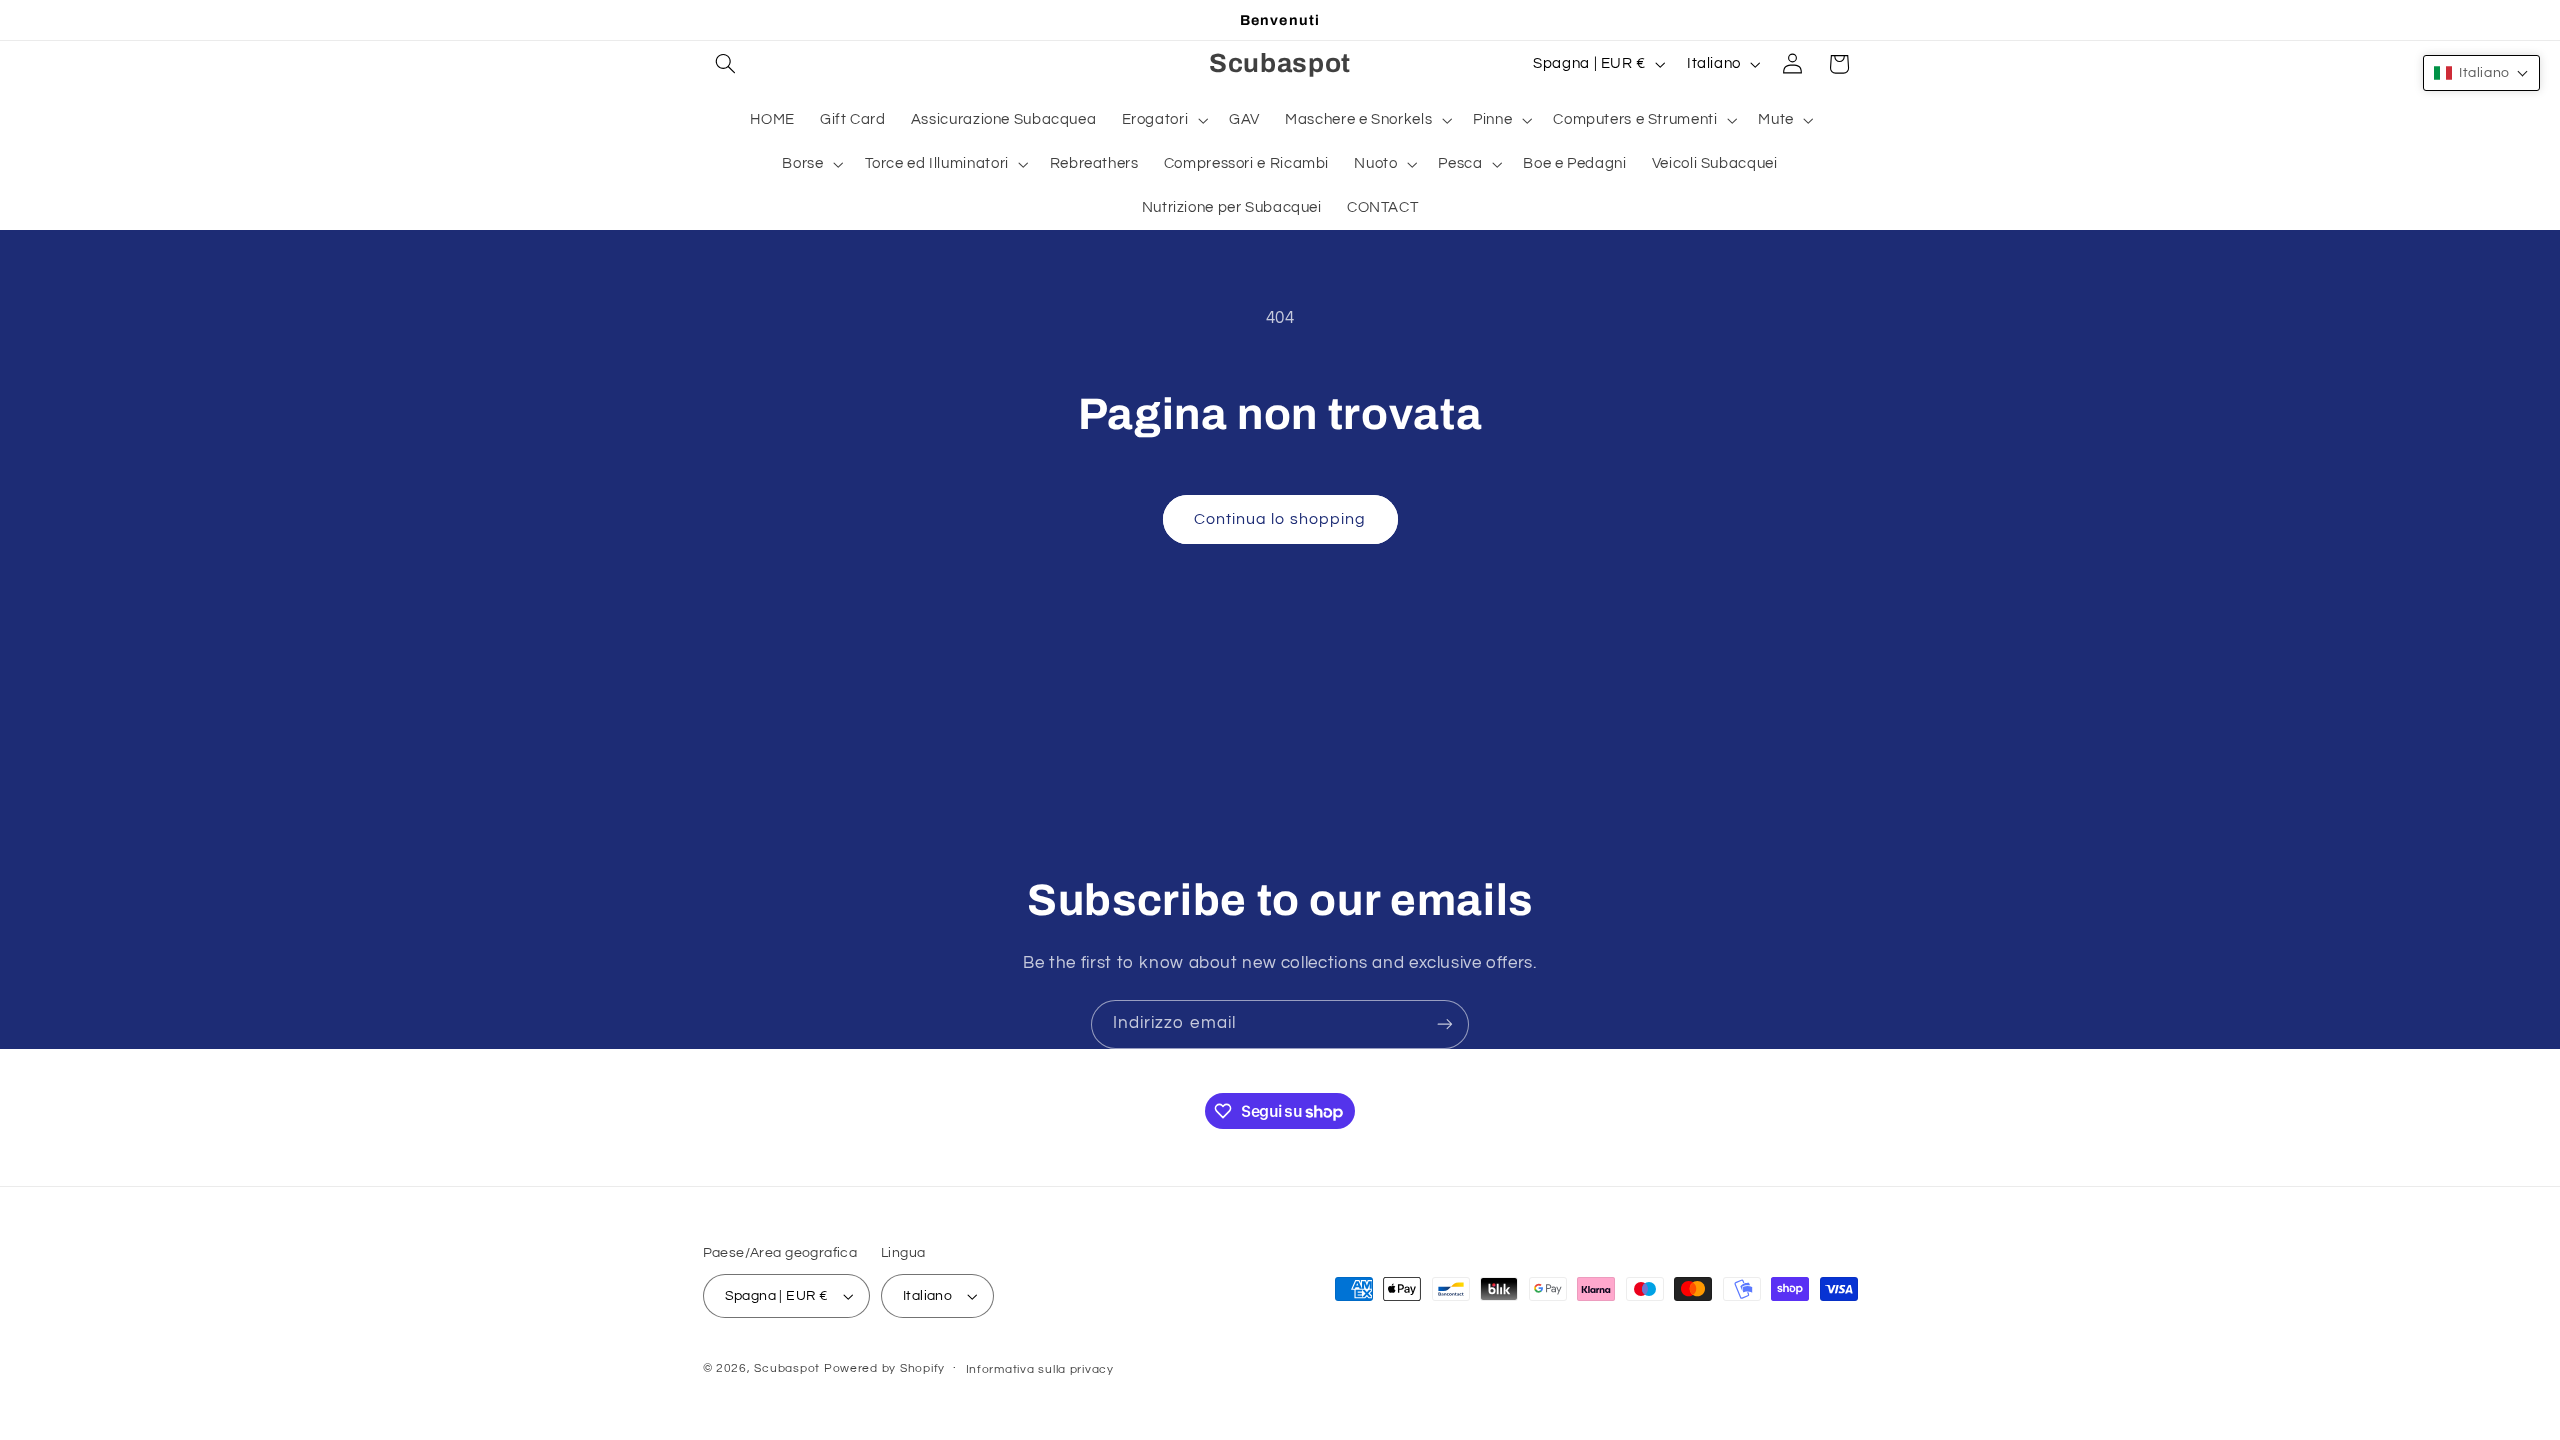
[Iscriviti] (1445, 1024)
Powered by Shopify (884, 1368)
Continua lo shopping (1280, 519)
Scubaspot (787, 1368)
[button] (726, 64)
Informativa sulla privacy (1040, 1369)
